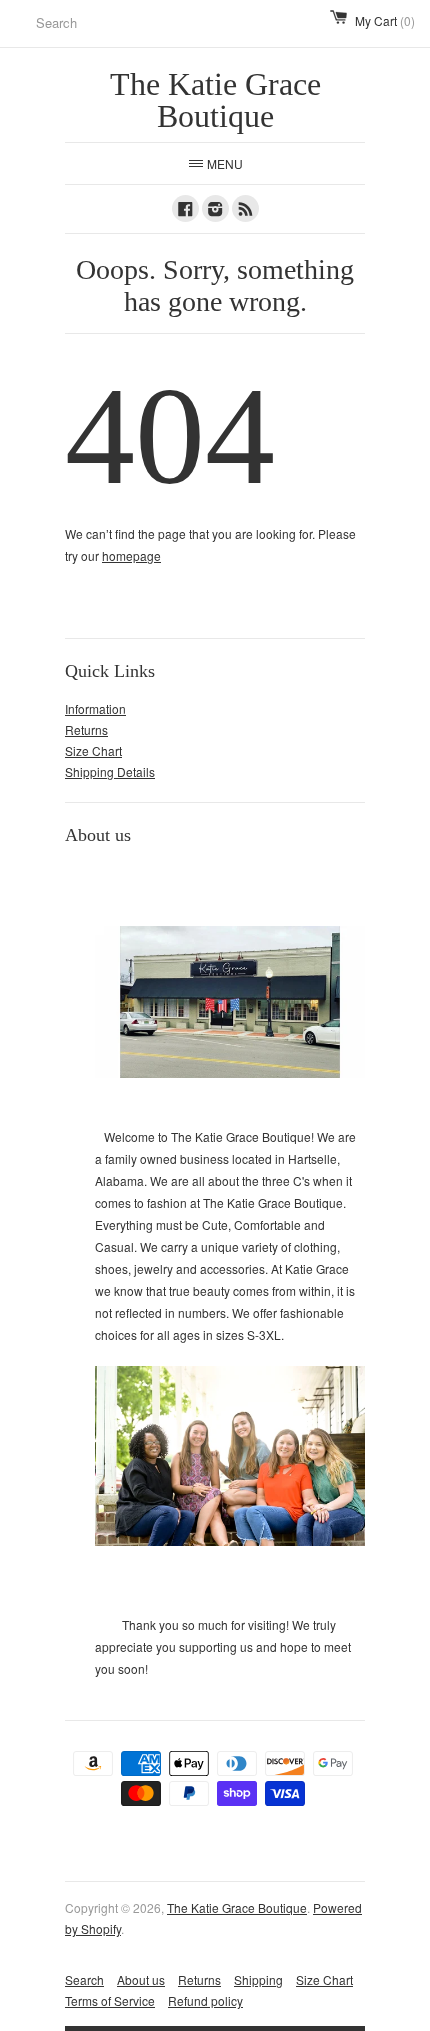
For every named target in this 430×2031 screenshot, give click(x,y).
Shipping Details (110, 771)
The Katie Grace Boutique (237, 1907)
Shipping (258, 1979)
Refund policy (205, 2000)
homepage (131, 555)
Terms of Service (110, 2000)
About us (141, 1979)
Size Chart (93, 750)
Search (84, 1979)
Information (95, 708)
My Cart (385, 20)
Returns (86, 729)
